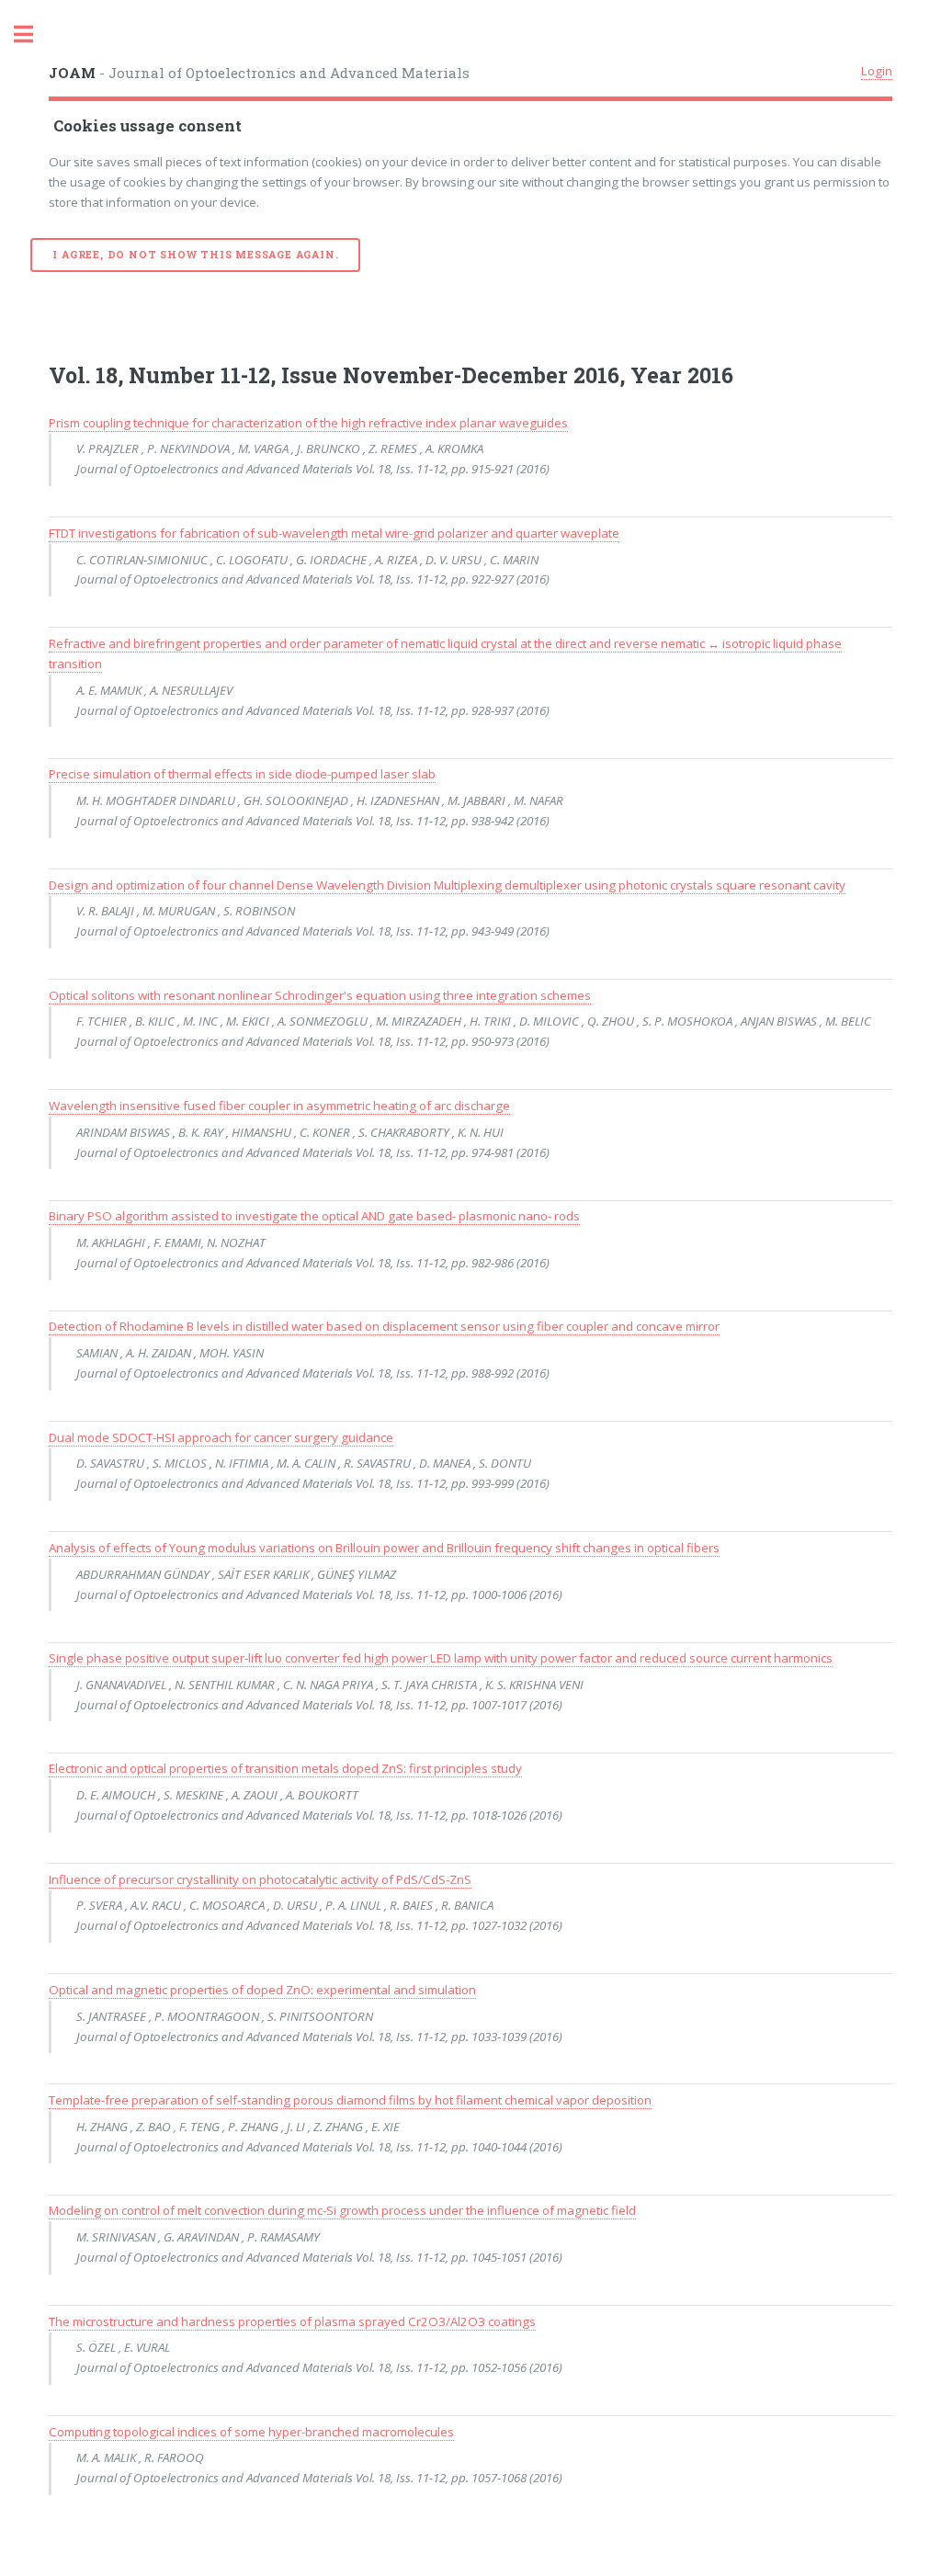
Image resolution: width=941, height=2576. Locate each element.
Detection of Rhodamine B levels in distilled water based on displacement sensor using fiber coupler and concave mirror (384, 1326)
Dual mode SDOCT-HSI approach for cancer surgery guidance (221, 1437)
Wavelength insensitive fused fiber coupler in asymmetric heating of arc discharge (279, 1106)
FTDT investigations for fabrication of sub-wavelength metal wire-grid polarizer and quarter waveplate (334, 533)
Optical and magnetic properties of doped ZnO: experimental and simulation (262, 1990)
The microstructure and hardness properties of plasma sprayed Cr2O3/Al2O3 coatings (292, 2321)
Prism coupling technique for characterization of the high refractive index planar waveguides (308, 423)
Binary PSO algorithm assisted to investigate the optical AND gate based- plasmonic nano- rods (314, 1216)
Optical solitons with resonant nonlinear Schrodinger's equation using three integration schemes (320, 995)
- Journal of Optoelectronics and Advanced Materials (259, 73)
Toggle (33, 34)
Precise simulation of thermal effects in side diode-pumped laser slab (242, 774)
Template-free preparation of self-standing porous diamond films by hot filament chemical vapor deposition (350, 2100)
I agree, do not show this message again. (195, 255)
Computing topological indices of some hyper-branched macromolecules (251, 2432)
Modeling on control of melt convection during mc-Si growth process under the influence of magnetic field (342, 2210)
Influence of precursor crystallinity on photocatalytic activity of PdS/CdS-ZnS (260, 1879)
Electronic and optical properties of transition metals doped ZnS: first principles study (285, 1768)
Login (877, 71)
